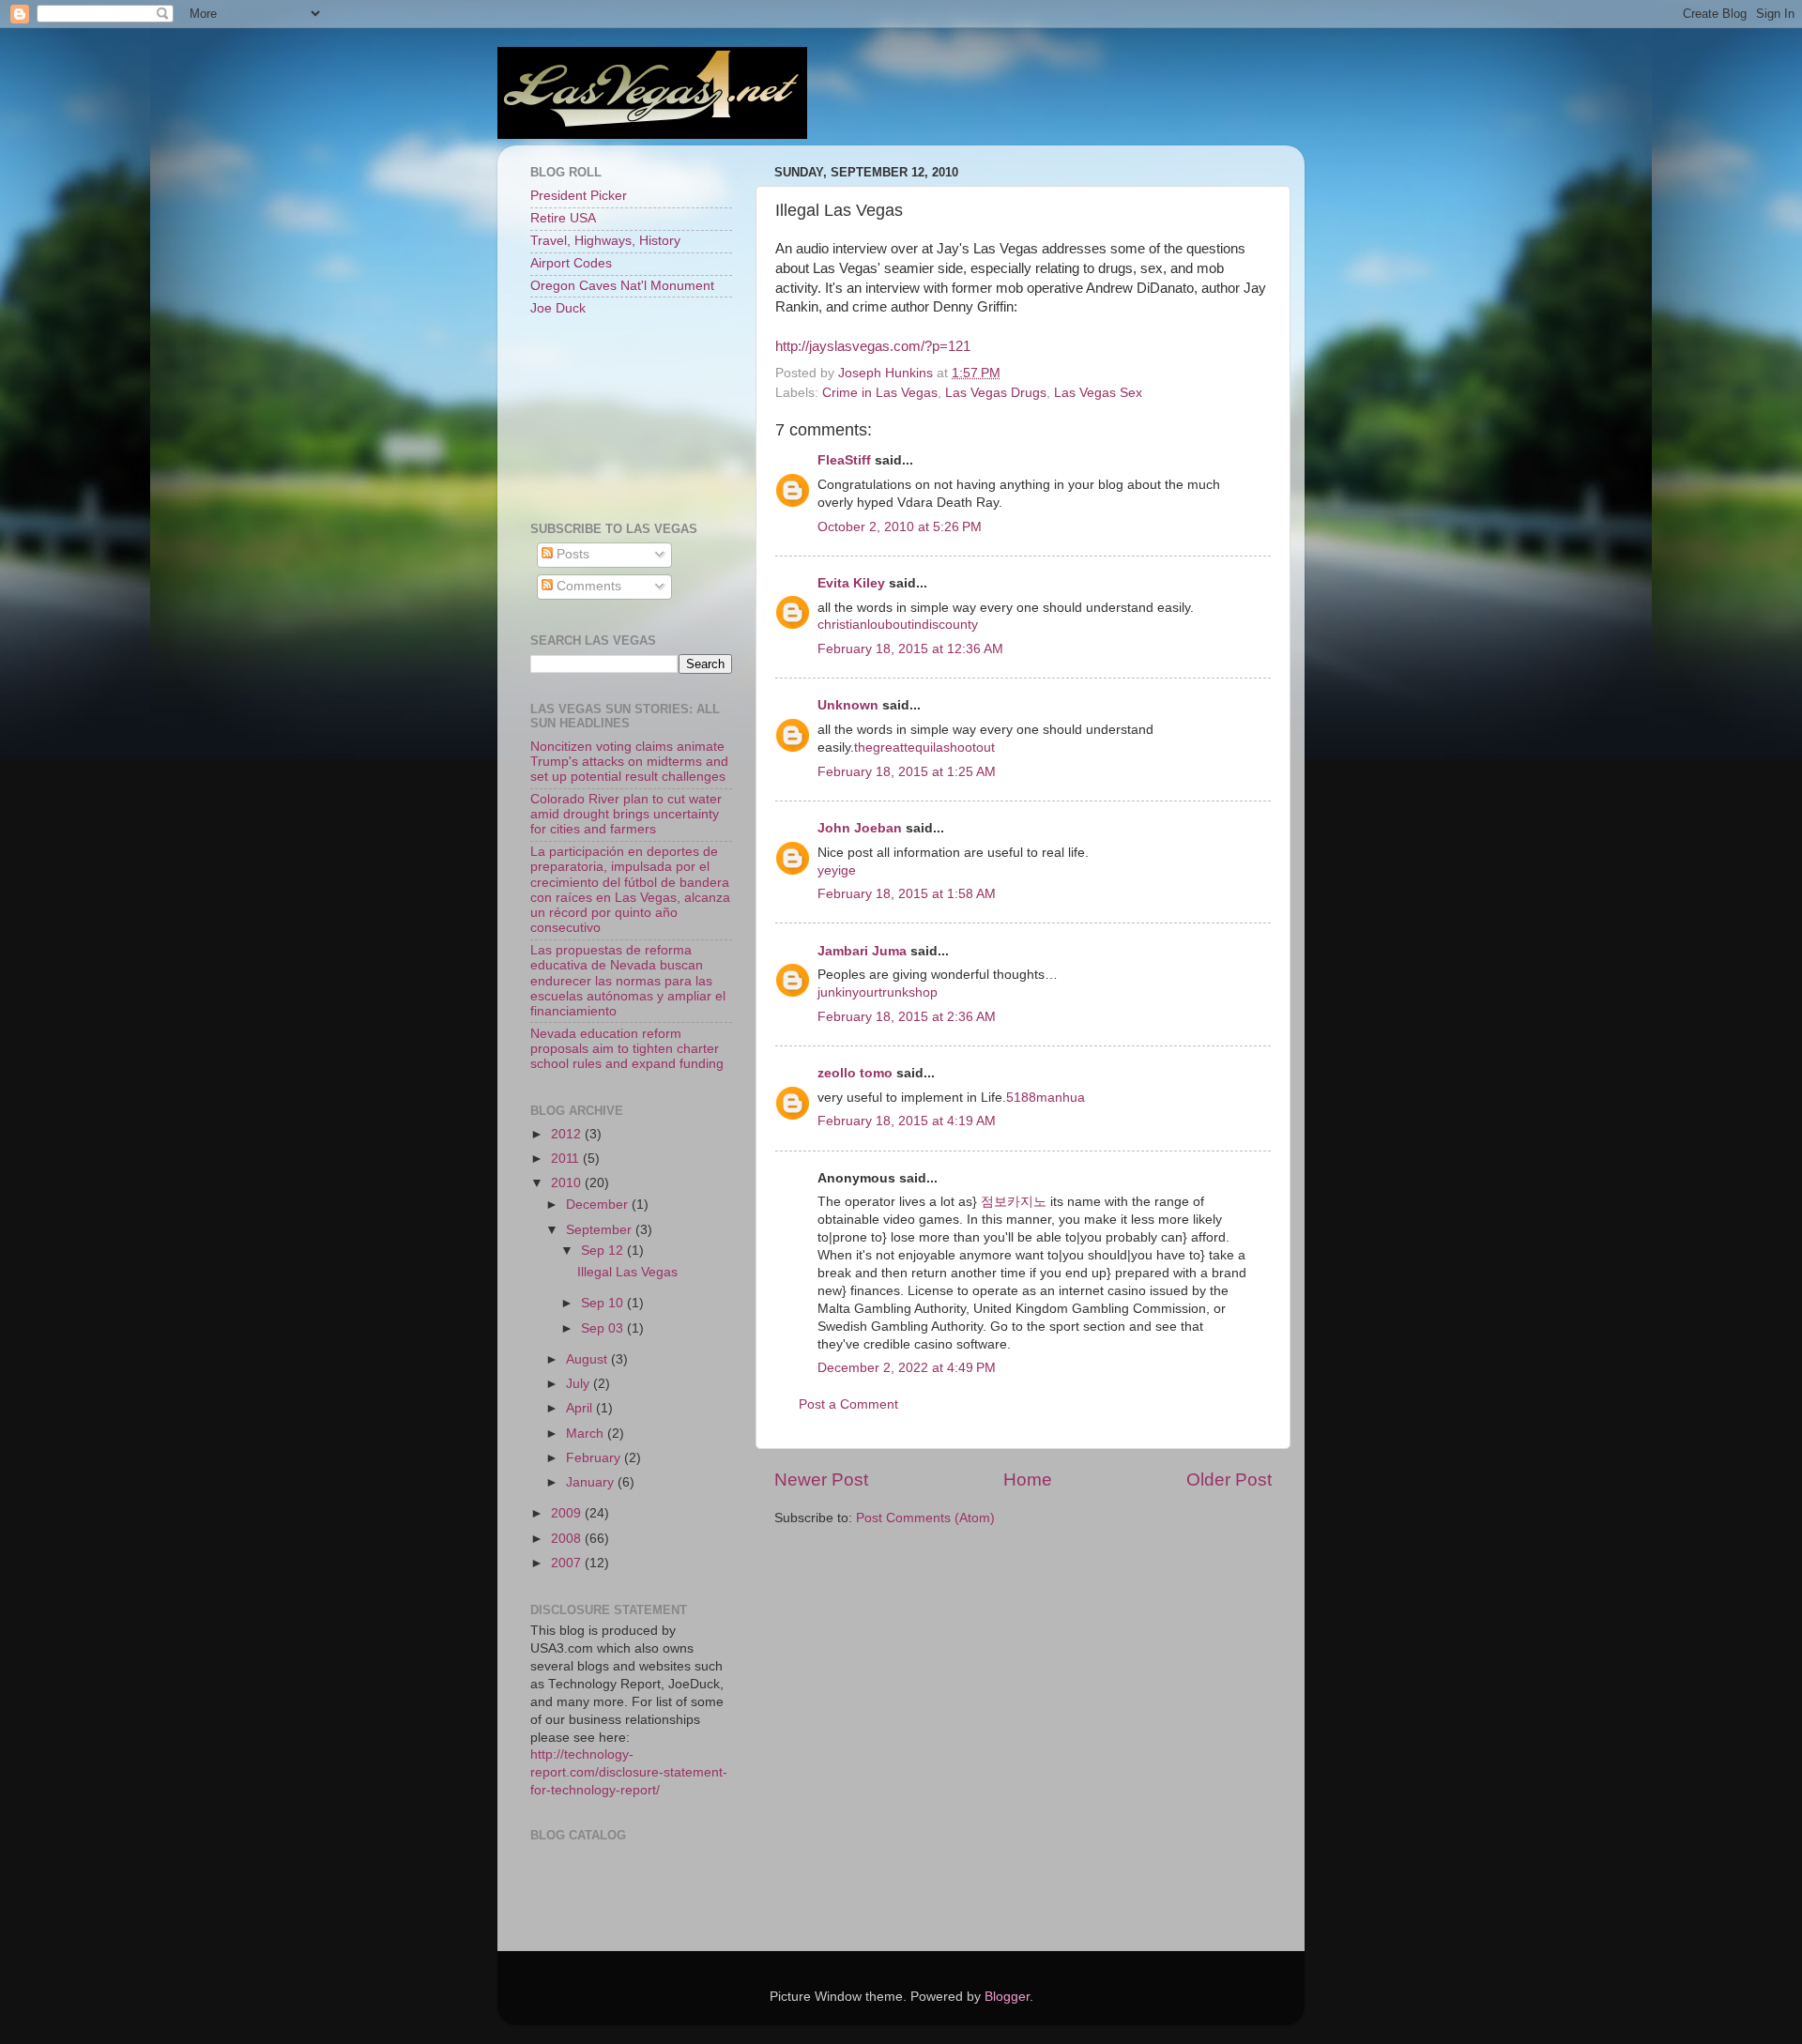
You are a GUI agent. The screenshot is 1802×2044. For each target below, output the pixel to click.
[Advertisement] (615, 418)
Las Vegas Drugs (996, 393)
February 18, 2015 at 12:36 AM (910, 649)
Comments (587, 586)
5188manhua (1046, 1098)
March (587, 1434)
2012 (568, 1134)
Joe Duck (558, 308)
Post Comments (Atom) (925, 1518)
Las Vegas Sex (1098, 393)
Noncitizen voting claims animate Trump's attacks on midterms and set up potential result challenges (629, 762)
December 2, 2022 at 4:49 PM (907, 1368)
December (599, 1205)
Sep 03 (604, 1328)
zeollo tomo (855, 1073)
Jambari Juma (862, 951)
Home (1028, 1480)
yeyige (837, 870)
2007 (568, 1563)
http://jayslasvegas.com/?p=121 (873, 346)
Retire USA (563, 218)
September (601, 1230)
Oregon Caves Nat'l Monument (622, 286)
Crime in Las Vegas (880, 393)
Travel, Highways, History (605, 241)
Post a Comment (848, 1404)
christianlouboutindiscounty (898, 625)
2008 (568, 1539)
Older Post (1229, 1480)
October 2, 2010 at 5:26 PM (900, 527)
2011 (567, 1159)
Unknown (848, 705)
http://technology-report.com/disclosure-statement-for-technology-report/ (629, 1772)
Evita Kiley (851, 583)
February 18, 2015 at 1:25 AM (907, 772)
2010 (568, 1183)
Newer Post (821, 1480)
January (592, 1482)
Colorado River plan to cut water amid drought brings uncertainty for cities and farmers (626, 814)
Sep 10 (604, 1303)
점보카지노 (1014, 1202)
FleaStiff (844, 460)
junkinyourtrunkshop (878, 992)
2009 (568, 1513)
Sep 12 (604, 1251)
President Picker (579, 196)
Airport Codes (571, 263)
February (595, 1458)
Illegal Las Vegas (627, 1272)
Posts (571, 554)
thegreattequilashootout (924, 747)
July (580, 1384)
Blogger (1007, 1997)
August (588, 1359)
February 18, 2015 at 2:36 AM (907, 1017)
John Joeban (860, 828)
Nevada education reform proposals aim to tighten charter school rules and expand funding (627, 1049)
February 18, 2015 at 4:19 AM (907, 1121)
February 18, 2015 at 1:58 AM (907, 894)
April (581, 1408)
